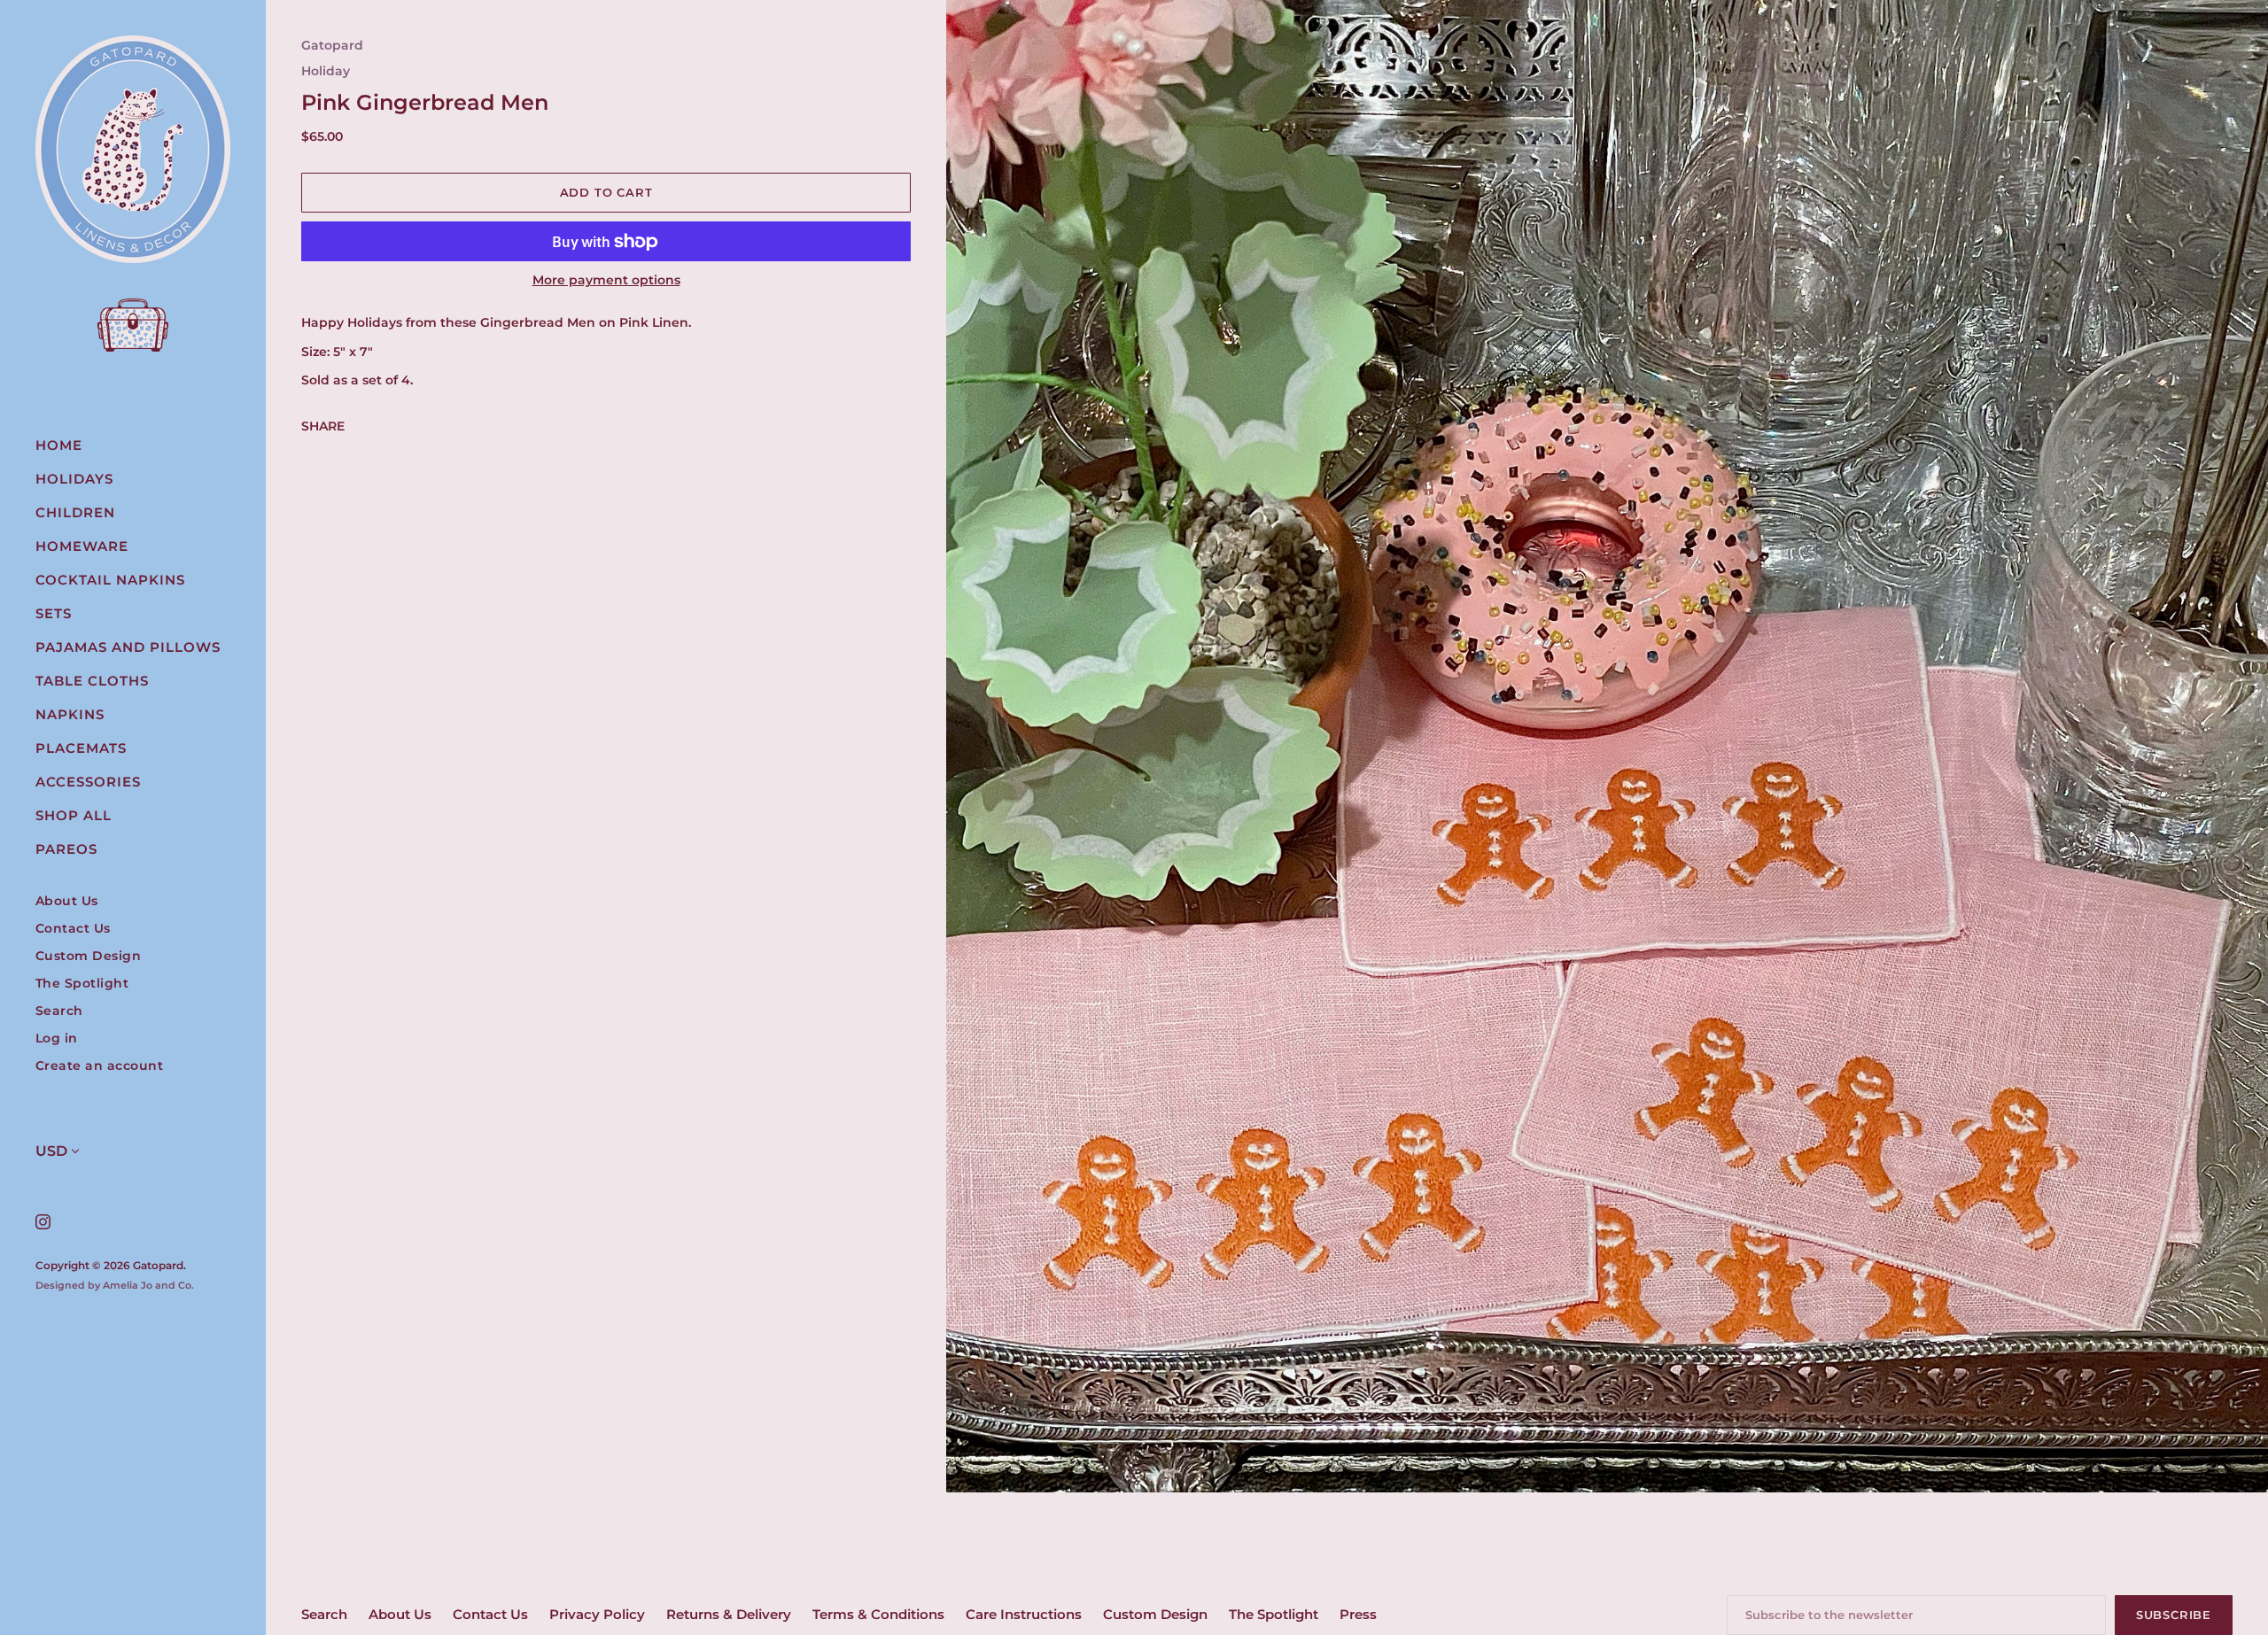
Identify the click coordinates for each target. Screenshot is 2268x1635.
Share (323, 426)
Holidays (74, 479)
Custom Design (89, 956)
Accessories (88, 782)
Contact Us (73, 929)
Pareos (66, 849)
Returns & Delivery (729, 1614)
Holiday (326, 71)
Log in (57, 1038)
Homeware (82, 546)
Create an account (100, 1066)
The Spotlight (82, 984)
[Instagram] (42, 1221)
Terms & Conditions (878, 1614)
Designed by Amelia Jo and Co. (115, 1285)
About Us (67, 901)
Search (59, 1011)
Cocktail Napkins (110, 580)
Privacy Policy (597, 1614)
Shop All (74, 815)
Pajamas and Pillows (128, 647)
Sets (54, 613)
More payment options (606, 280)
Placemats (81, 748)
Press (1358, 1614)
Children (75, 512)
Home (59, 445)
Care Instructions (1024, 1614)
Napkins (70, 714)
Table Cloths (92, 681)
